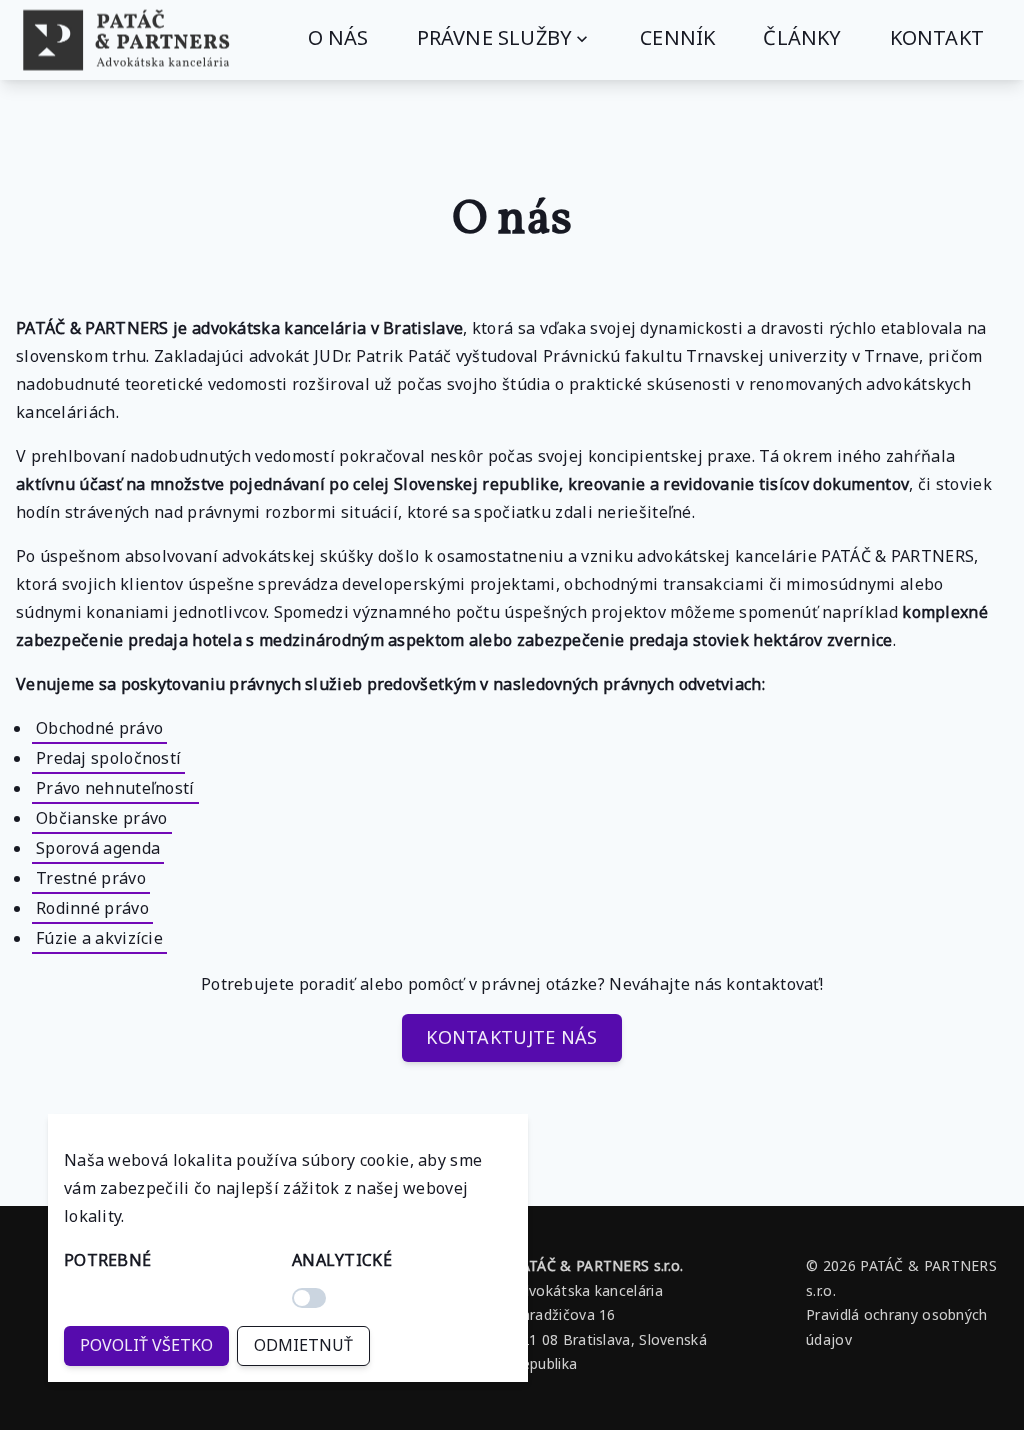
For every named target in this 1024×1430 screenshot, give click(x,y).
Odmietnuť (303, 1345)
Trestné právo (91, 878)
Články (802, 37)
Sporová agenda (98, 848)
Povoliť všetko (146, 1345)
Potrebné (107, 1260)
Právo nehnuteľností (115, 788)
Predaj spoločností (108, 758)
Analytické (342, 1260)
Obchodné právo (99, 728)
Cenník (677, 37)
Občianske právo (102, 818)
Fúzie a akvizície (99, 938)
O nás (338, 37)
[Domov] (126, 40)
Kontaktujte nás (512, 1037)
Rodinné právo (92, 908)
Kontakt (937, 37)
